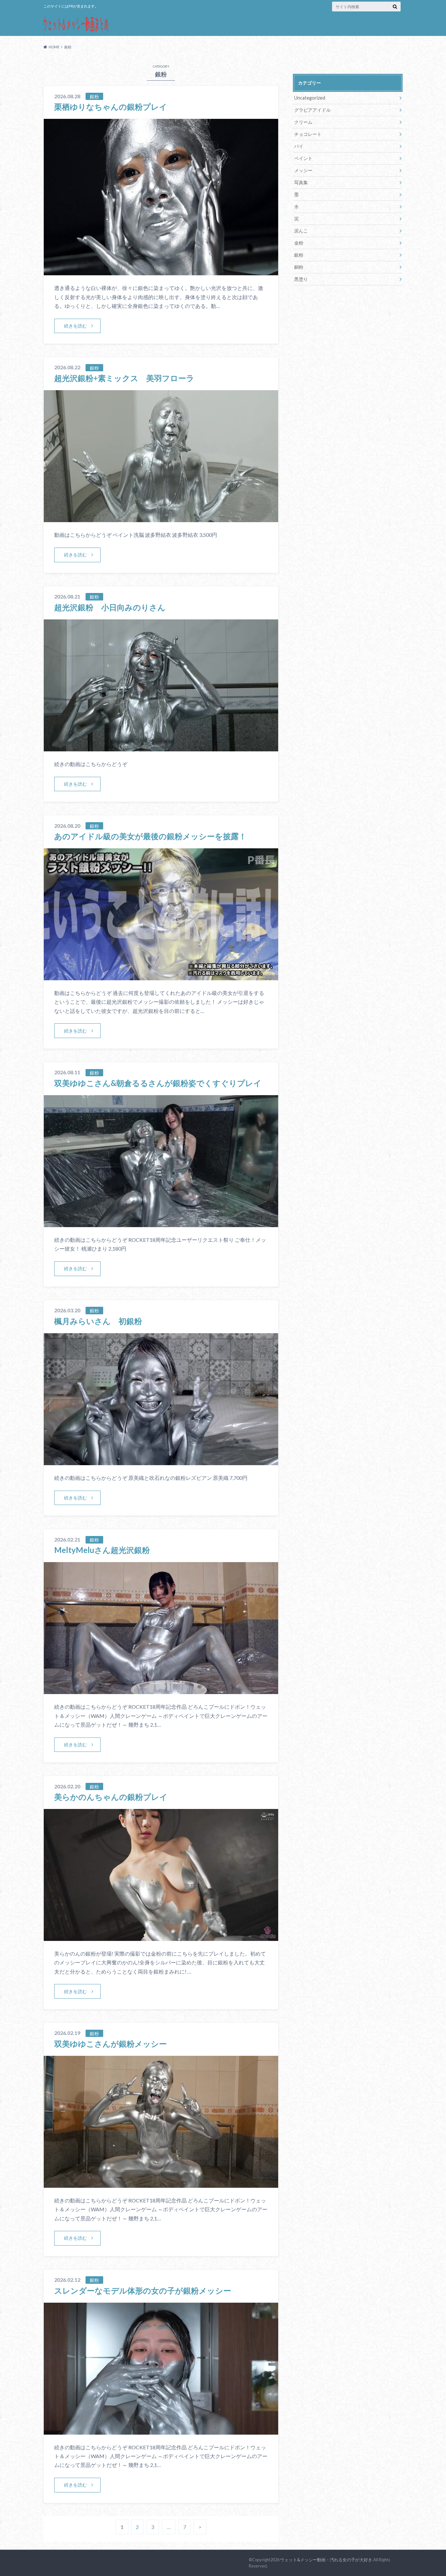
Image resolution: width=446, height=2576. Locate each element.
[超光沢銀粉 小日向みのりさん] (161, 747)
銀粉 (299, 255)
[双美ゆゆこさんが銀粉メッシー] (161, 2184)
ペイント (303, 158)
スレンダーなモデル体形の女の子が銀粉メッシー (143, 2290)
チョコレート (308, 134)
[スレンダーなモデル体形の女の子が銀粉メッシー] (161, 2431)
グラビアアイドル (312, 110)
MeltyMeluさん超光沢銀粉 (102, 1550)
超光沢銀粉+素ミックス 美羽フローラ (124, 378)
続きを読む (75, 326)
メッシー (303, 170)
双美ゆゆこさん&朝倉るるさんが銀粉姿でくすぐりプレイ (158, 1083)
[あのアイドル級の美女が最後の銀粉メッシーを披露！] (161, 976)
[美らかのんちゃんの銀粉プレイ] (161, 1937)
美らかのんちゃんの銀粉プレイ (111, 1797)
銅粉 (299, 267)
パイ (299, 146)
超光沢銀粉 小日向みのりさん (110, 607)
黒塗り (301, 279)
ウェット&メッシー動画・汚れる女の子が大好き (326, 2560)
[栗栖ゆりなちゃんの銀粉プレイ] (161, 271)
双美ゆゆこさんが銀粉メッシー (111, 2044)
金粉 (299, 243)
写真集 (301, 182)
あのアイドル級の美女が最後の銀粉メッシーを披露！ (150, 836)
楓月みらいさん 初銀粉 (98, 1321)
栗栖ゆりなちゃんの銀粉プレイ (111, 107)
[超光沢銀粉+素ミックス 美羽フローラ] (161, 518)
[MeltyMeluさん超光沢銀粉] (161, 1690)
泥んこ (301, 231)
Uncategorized (310, 98)
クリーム (303, 122)
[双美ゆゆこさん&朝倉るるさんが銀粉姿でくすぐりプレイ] (161, 1223)
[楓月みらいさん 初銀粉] (161, 1461)
